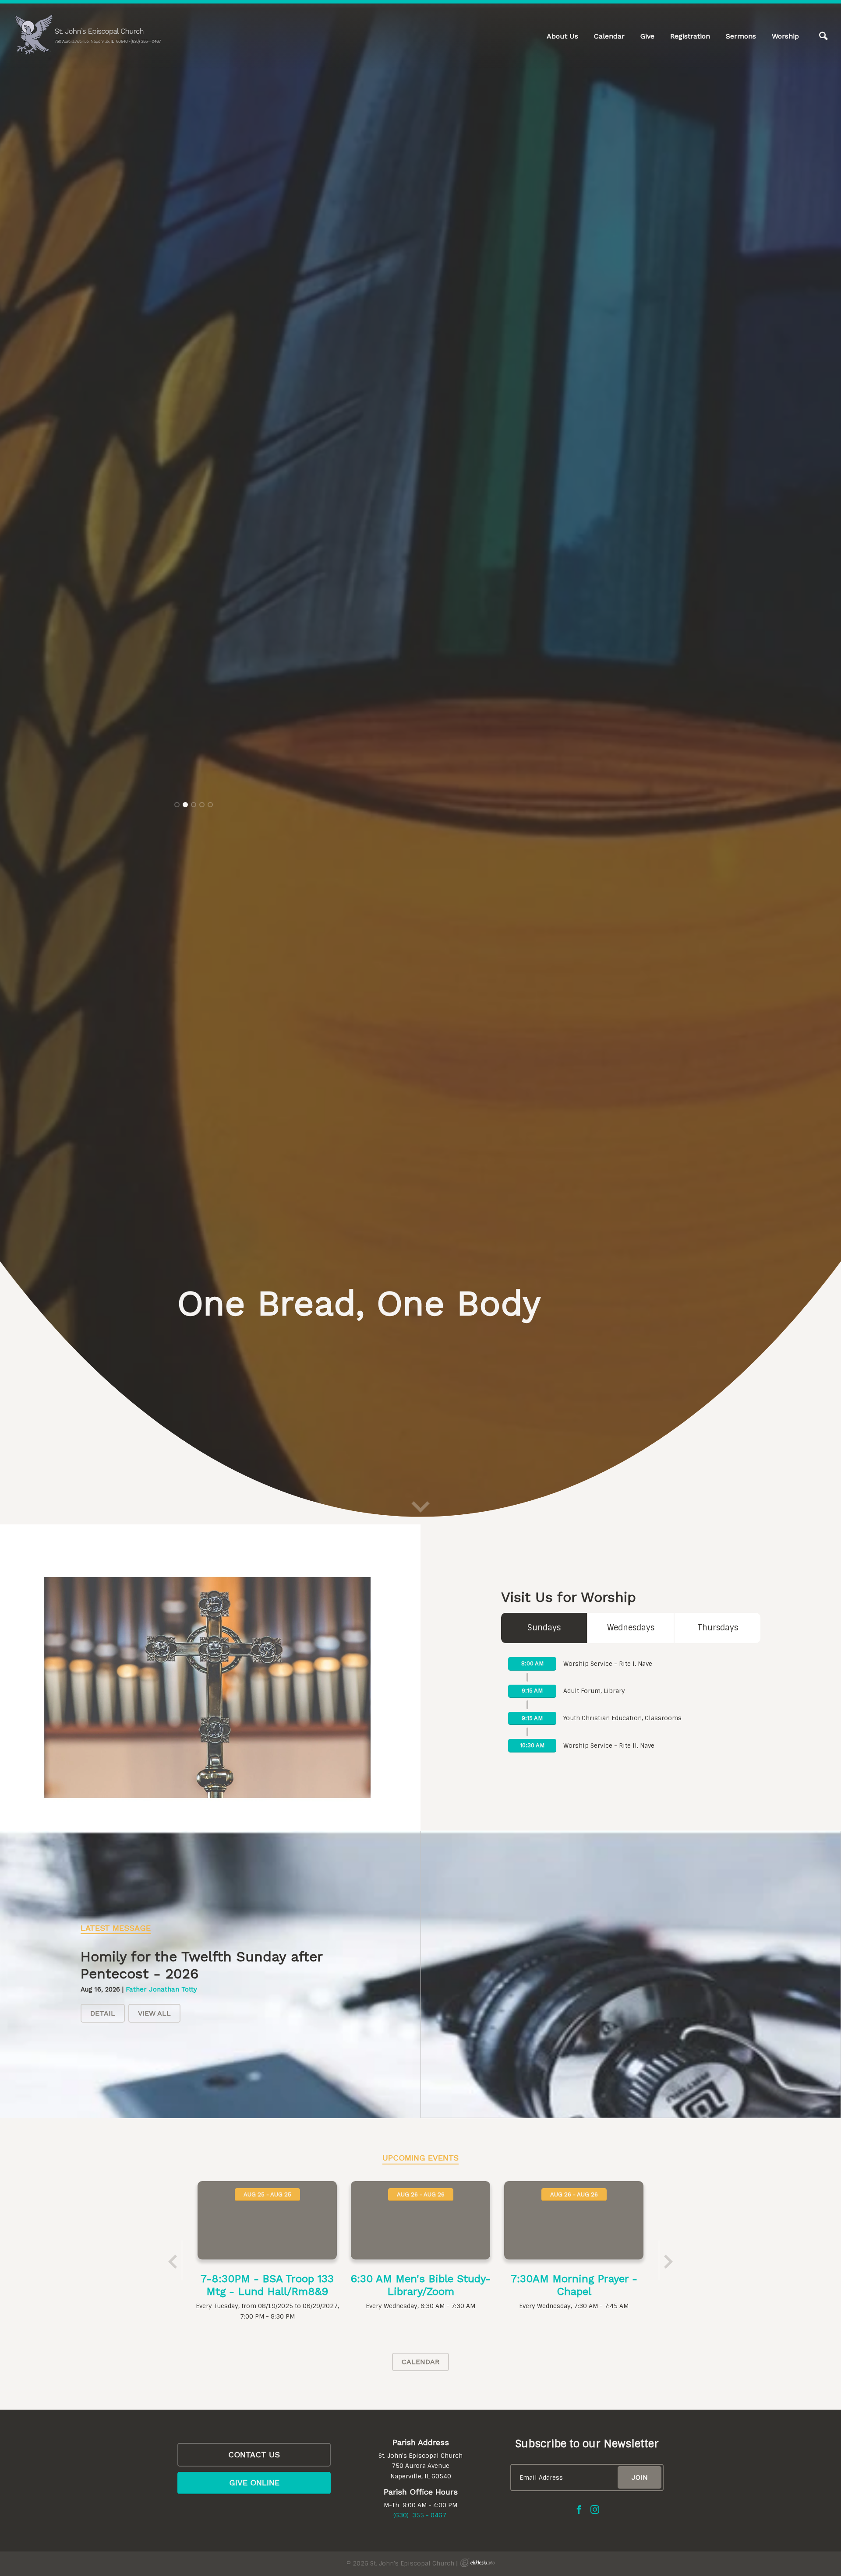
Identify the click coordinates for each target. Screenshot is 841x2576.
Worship (785, 36)
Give (647, 36)
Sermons (741, 36)
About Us (562, 36)
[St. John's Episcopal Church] (88, 35)
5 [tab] (210, 1337)
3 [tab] (194, 1337)
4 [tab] (202, 1337)
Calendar (609, 36)
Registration (690, 36)
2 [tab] (185, 1337)
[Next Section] (420, 2559)
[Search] (823, 36)
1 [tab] (177, 1337)
